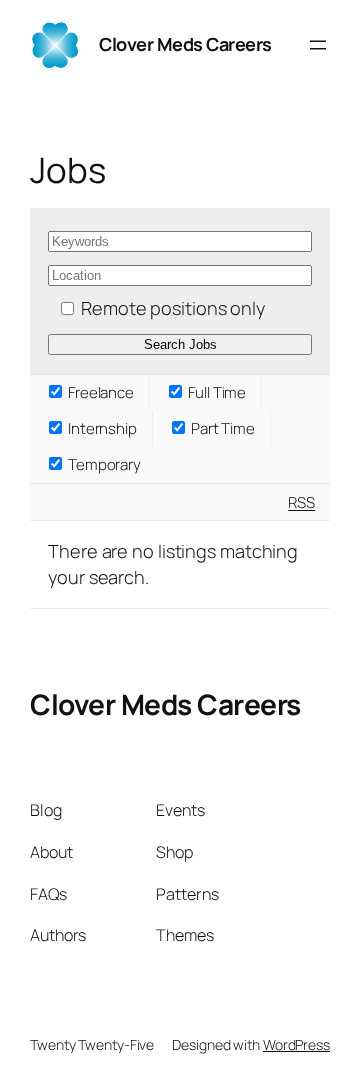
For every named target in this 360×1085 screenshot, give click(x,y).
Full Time (215, 392)
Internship (101, 428)
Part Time (221, 428)
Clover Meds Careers (165, 704)
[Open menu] (318, 45)
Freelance (99, 392)
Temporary (103, 464)
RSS (301, 502)
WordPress (296, 1044)
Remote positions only (173, 308)
